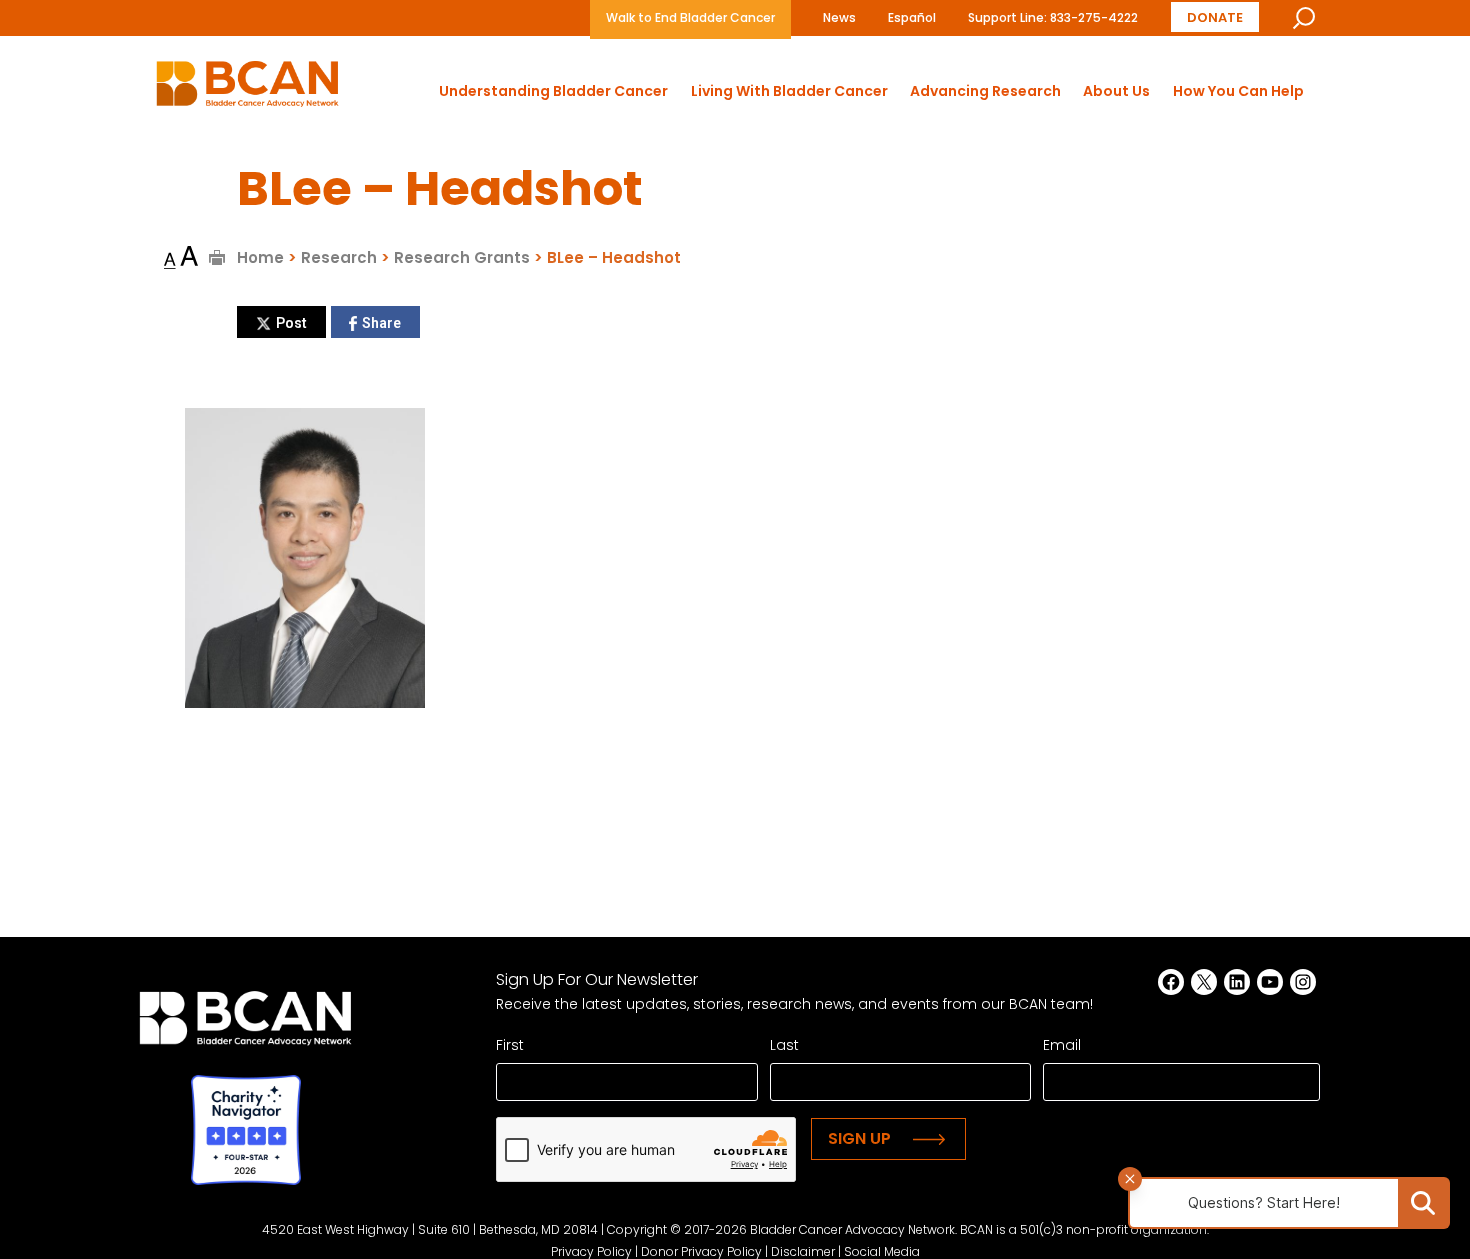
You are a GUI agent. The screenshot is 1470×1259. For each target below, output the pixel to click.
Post (291, 323)
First (510, 1045)
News (839, 17)
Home (260, 257)
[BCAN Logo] (245, 1023)
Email (1062, 1045)
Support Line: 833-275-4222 (1053, 17)
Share (381, 323)
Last (784, 1045)
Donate (1215, 17)
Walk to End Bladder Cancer (690, 17)
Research (339, 257)
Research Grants (462, 257)
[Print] (217, 257)
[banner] (247, 89)
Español (912, 17)
